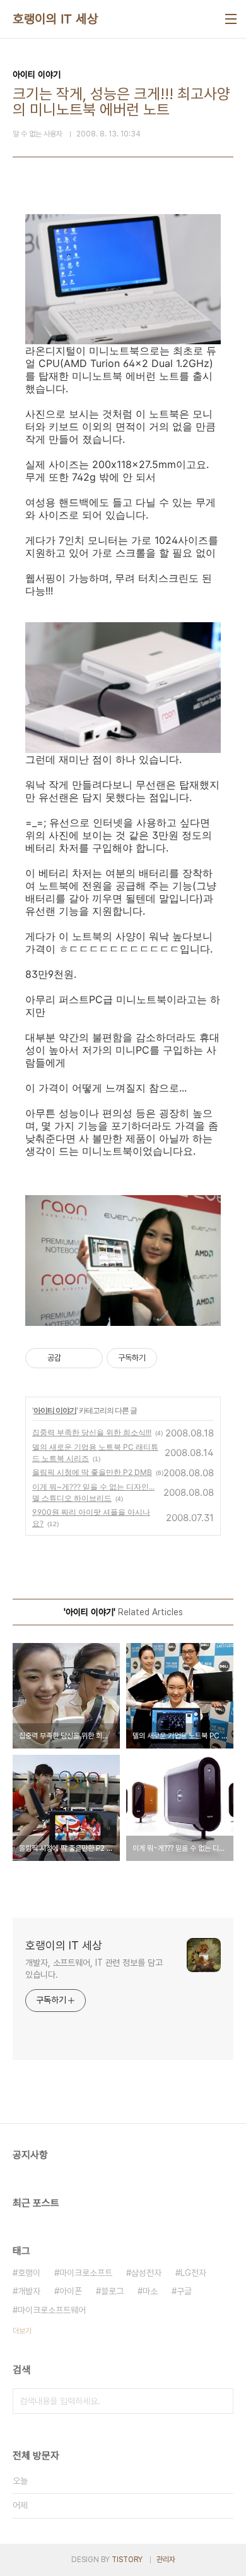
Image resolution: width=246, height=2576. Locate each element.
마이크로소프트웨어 (52, 2310)
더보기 (22, 2331)
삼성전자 (146, 2273)
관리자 (166, 2560)
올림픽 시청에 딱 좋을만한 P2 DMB (92, 1472)
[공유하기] (73, 1358)
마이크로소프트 (86, 2273)
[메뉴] (231, 19)
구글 (184, 2291)
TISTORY (127, 2560)
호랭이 (29, 2273)
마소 (150, 2291)
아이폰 (71, 2291)
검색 (221, 2401)
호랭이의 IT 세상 (55, 19)
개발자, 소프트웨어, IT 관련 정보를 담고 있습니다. (94, 1969)
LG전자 (193, 2273)
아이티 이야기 (55, 1410)
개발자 (29, 2291)
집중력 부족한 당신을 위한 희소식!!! (92, 1432)
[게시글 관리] (89, 1358)
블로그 (112, 2291)
